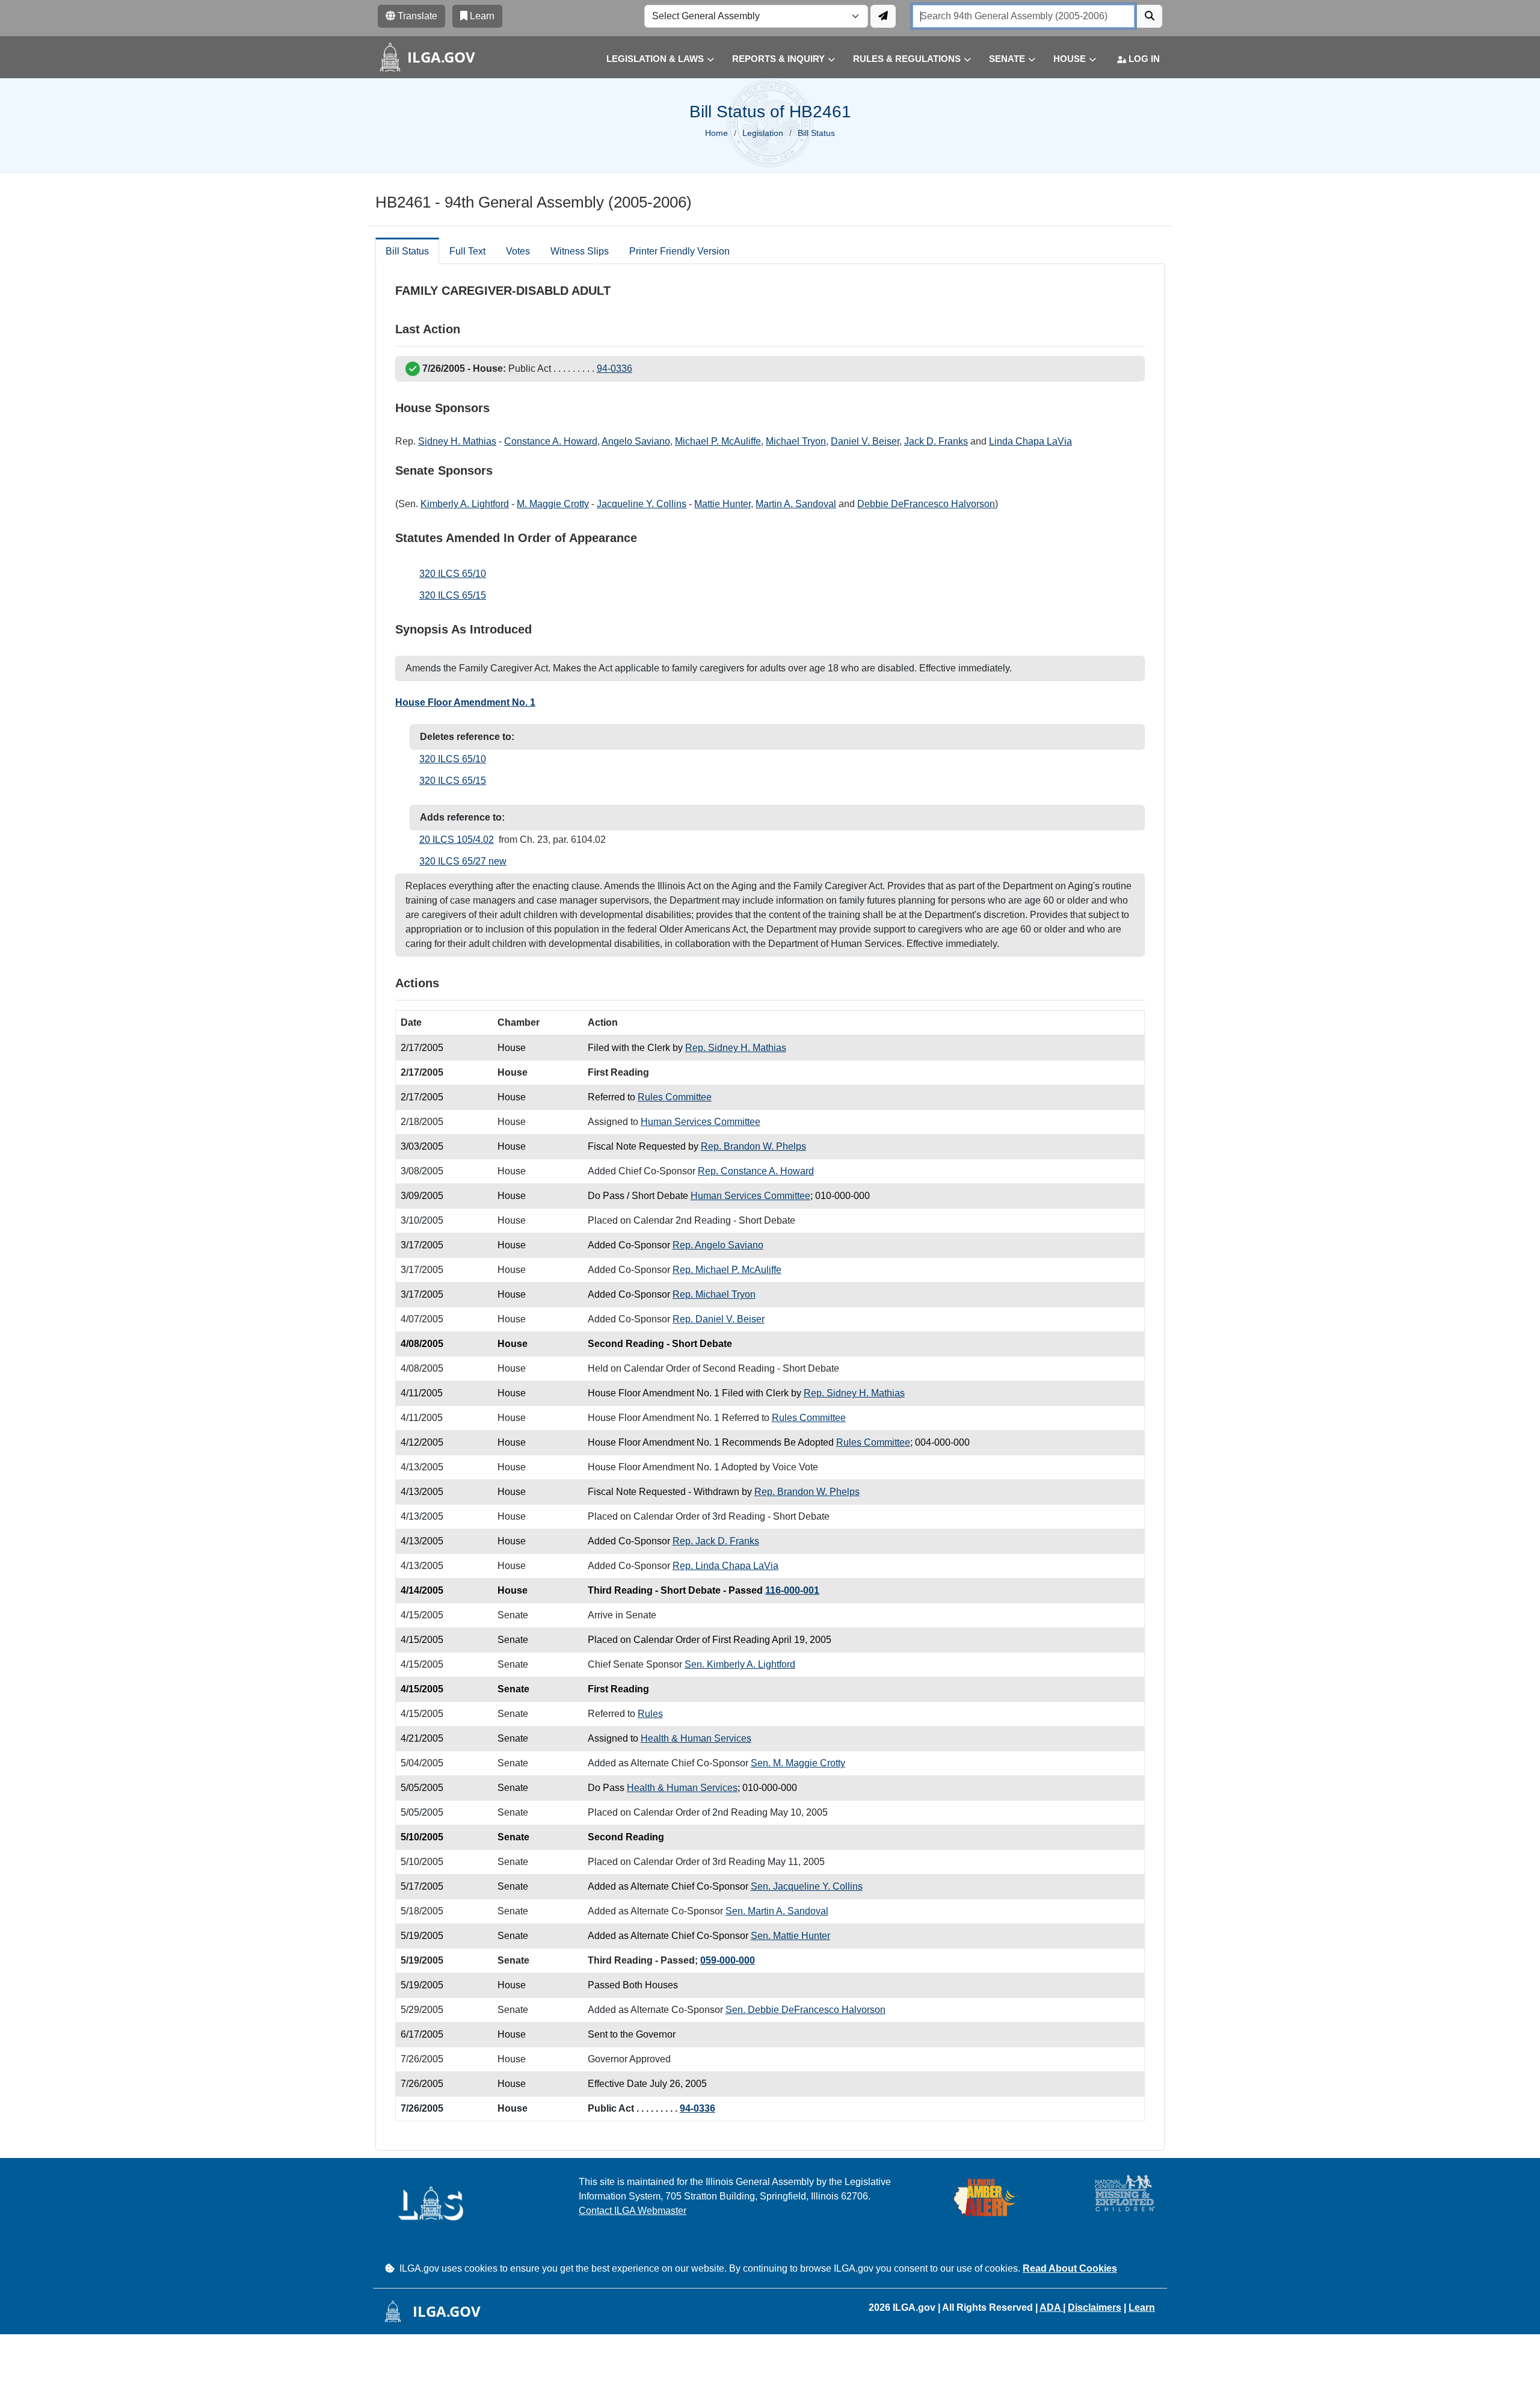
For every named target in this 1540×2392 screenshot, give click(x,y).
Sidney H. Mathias (457, 441)
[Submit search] (1150, 16)
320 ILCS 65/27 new (463, 861)
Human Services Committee (701, 1122)
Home (716, 133)
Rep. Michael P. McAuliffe (727, 1270)
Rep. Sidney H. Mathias (736, 1048)
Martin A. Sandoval (796, 504)
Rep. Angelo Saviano (718, 1245)
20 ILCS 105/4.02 (457, 840)
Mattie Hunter (722, 504)
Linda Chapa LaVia (1030, 441)
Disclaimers (1095, 2307)
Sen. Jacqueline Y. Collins (807, 1886)
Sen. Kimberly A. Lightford (740, 1664)
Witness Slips (580, 251)
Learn (1142, 2307)
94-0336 (614, 368)
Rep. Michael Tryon (714, 1294)
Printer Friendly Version (679, 251)
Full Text (467, 251)
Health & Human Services (696, 1738)
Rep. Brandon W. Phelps (753, 1146)
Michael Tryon (796, 441)
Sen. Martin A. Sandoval (777, 1911)
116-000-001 (792, 1590)
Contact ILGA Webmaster (633, 2211)
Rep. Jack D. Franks (716, 1541)
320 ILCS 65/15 (453, 595)
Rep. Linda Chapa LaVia (725, 1566)
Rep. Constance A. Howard (756, 1171)
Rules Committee (675, 1097)
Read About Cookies (1070, 2268)
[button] (651, 59)
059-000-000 (728, 1960)
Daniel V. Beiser (865, 441)
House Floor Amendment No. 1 (465, 702)
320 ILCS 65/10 (453, 574)
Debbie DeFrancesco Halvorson (926, 504)
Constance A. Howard (551, 441)
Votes (518, 251)
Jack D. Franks (936, 441)
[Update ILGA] (883, 16)
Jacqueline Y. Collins (642, 504)
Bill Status (407, 251)
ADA (1051, 2307)
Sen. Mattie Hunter (790, 1936)
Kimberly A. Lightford (465, 504)
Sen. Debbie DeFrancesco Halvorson (805, 2010)
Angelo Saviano (636, 441)
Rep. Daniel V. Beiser (719, 1319)
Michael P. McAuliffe (718, 441)
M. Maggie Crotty (553, 504)
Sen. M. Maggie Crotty (798, 1763)
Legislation (763, 133)
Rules (650, 1714)
